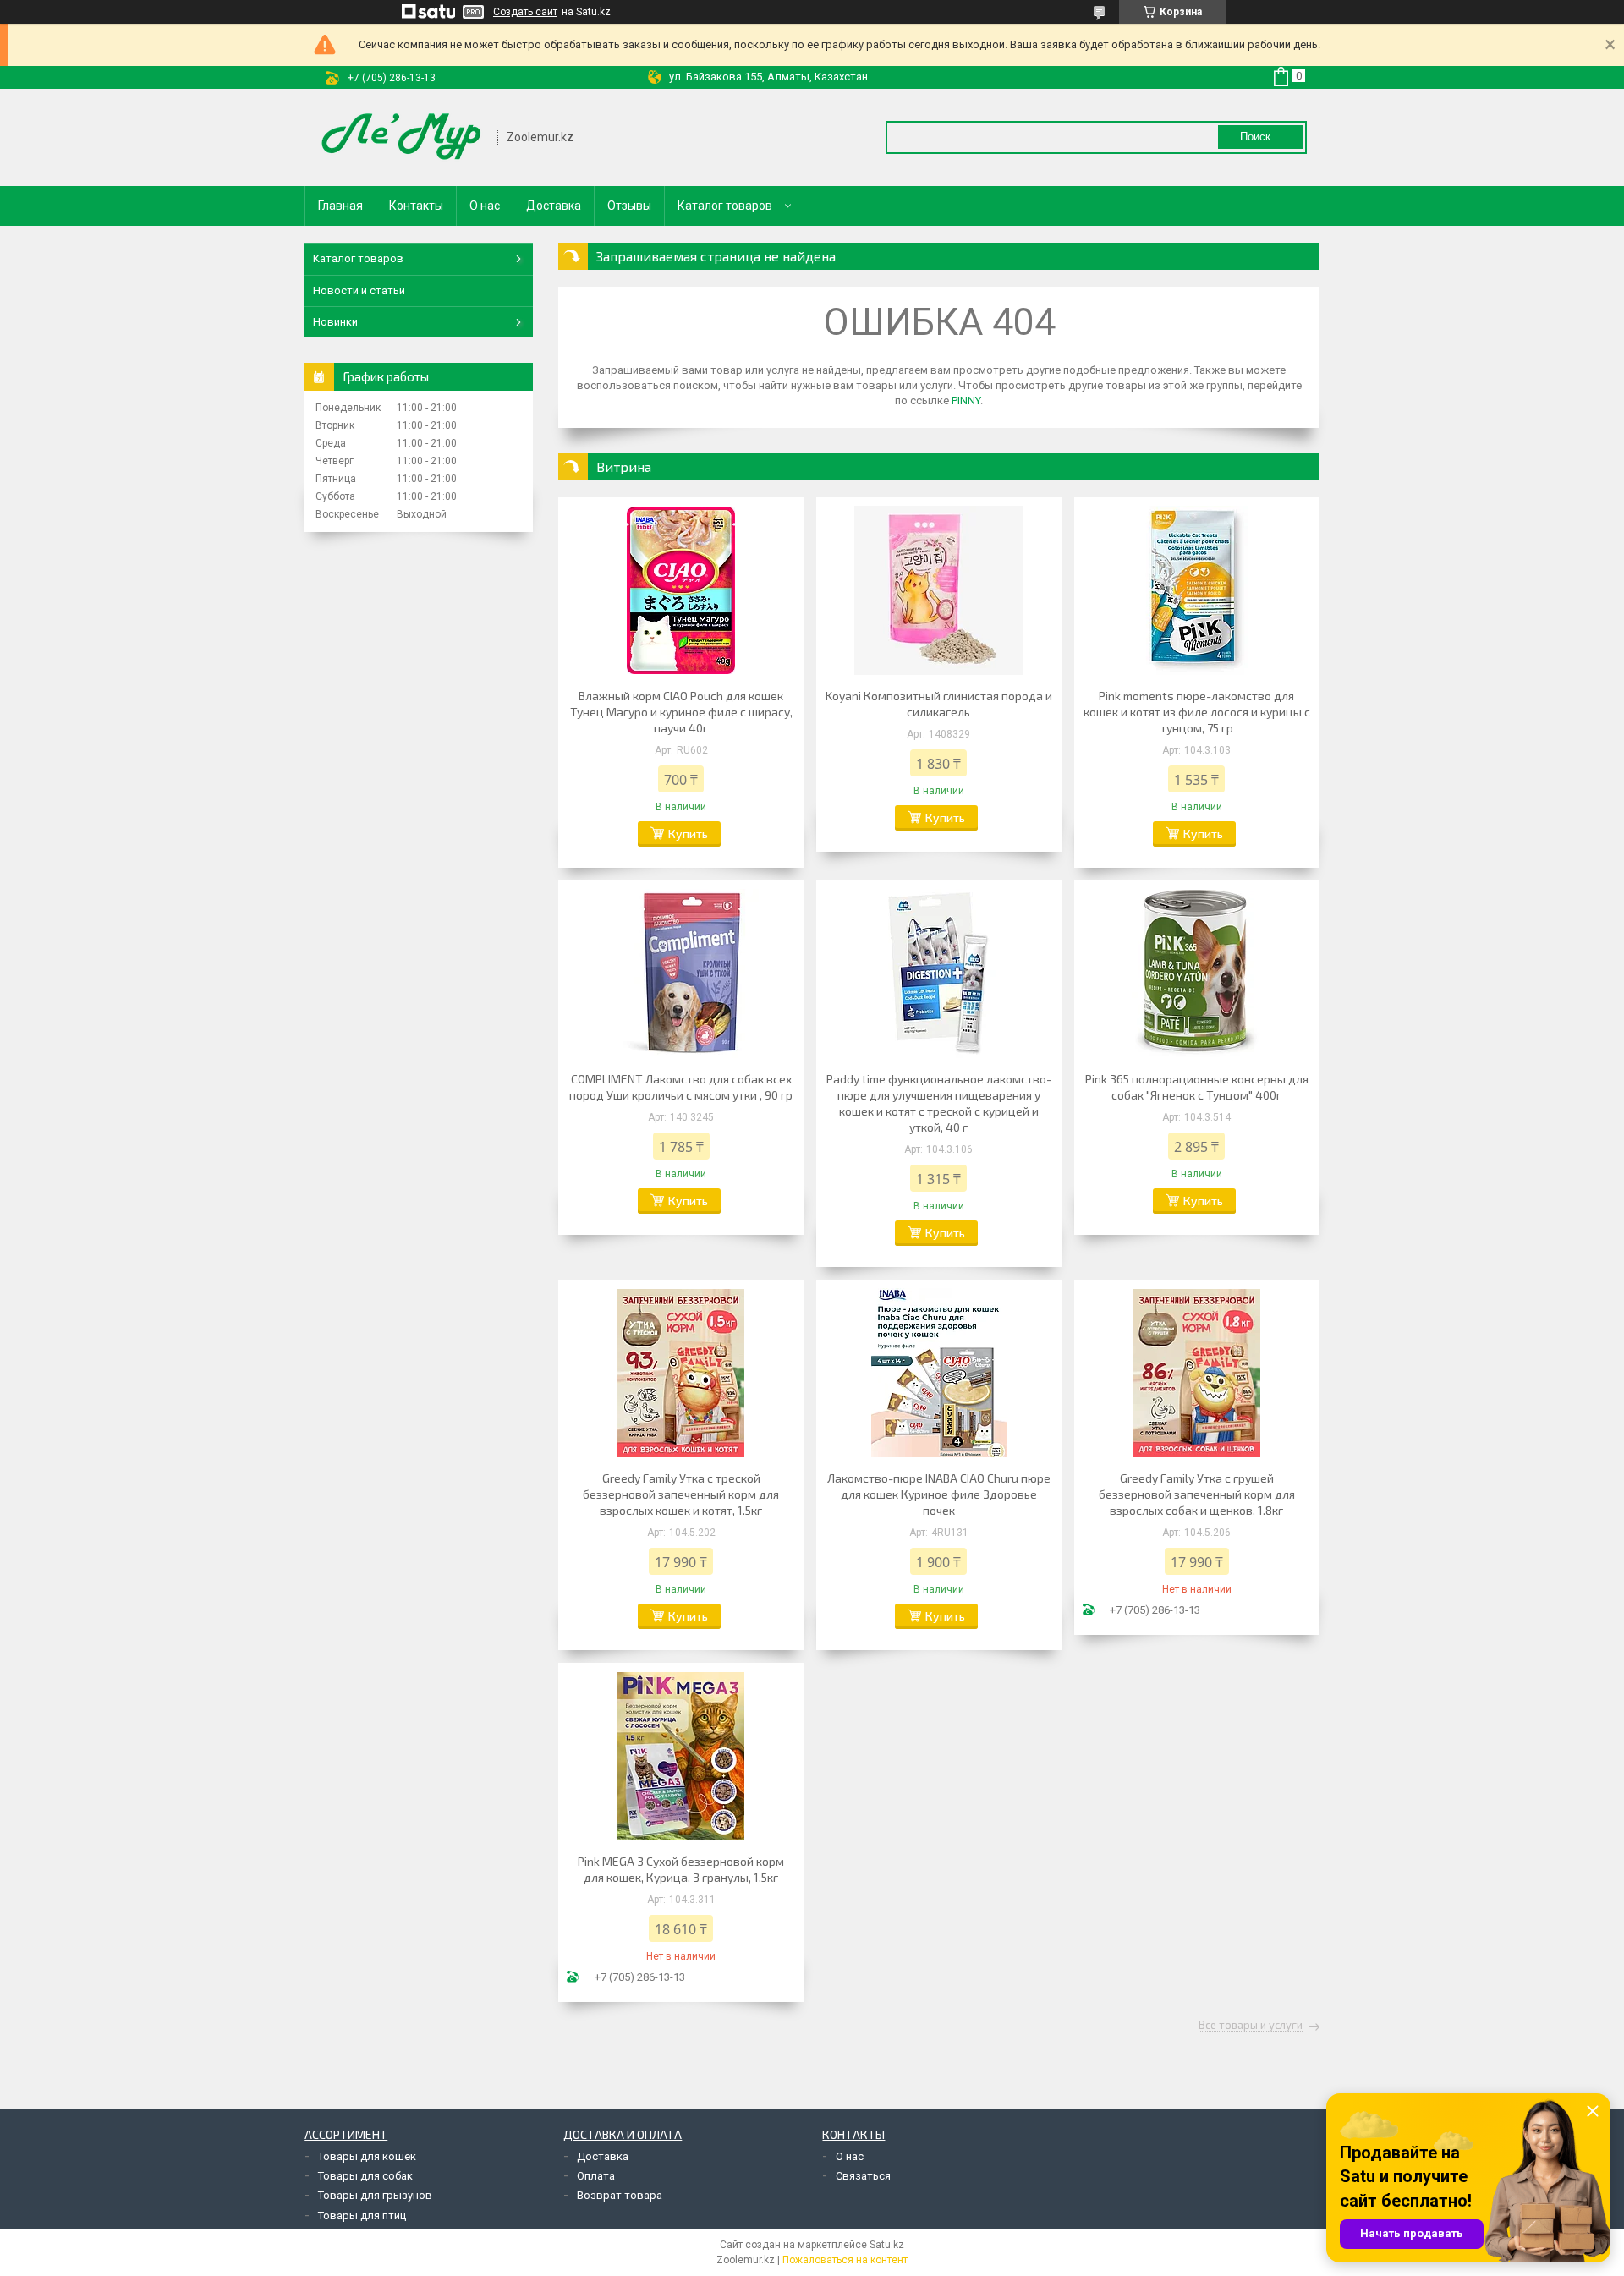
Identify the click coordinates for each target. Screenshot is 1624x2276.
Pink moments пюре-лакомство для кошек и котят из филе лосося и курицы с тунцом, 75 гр (1197, 712)
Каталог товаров (725, 206)
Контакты (416, 206)
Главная (340, 206)
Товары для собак (365, 2176)
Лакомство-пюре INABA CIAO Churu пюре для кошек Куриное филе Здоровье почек (939, 1494)
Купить (688, 834)
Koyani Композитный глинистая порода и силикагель (939, 704)
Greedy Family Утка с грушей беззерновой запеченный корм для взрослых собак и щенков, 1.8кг (1197, 1494)
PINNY (966, 400)
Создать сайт (525, 12)
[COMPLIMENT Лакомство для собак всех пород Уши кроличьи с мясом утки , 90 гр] (681, 973)
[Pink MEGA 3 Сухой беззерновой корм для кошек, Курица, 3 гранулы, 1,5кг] (681, 1756)
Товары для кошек (367, 2156)
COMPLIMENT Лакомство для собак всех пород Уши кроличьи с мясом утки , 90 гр (681, 1087)
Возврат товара (620, 2195)
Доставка (554, 206)
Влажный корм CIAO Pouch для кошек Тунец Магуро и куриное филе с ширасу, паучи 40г (681, 712)
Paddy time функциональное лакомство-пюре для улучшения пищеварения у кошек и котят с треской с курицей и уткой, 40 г (939, 1103)
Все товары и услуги (1251, 2026)
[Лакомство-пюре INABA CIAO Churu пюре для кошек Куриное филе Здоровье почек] (939, 1373)
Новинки (335, 322)
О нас (485, 206)
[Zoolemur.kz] (402, 137)
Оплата (596, 2176)
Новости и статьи (359, 291)
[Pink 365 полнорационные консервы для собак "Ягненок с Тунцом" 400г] (1197, 973)
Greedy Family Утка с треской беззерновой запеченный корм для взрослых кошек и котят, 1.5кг (681, 1494)
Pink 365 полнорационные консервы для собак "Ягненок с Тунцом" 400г (1197, 1087)
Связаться (863, 2176)
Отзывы (629, 206)
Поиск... (1260, 137)
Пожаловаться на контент (845, 2260)
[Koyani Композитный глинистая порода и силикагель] (939, 590)
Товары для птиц (362, 2216)
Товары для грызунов (375, 2195)
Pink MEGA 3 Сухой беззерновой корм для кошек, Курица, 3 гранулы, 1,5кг (681, 1869)
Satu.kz (887, 2245)
